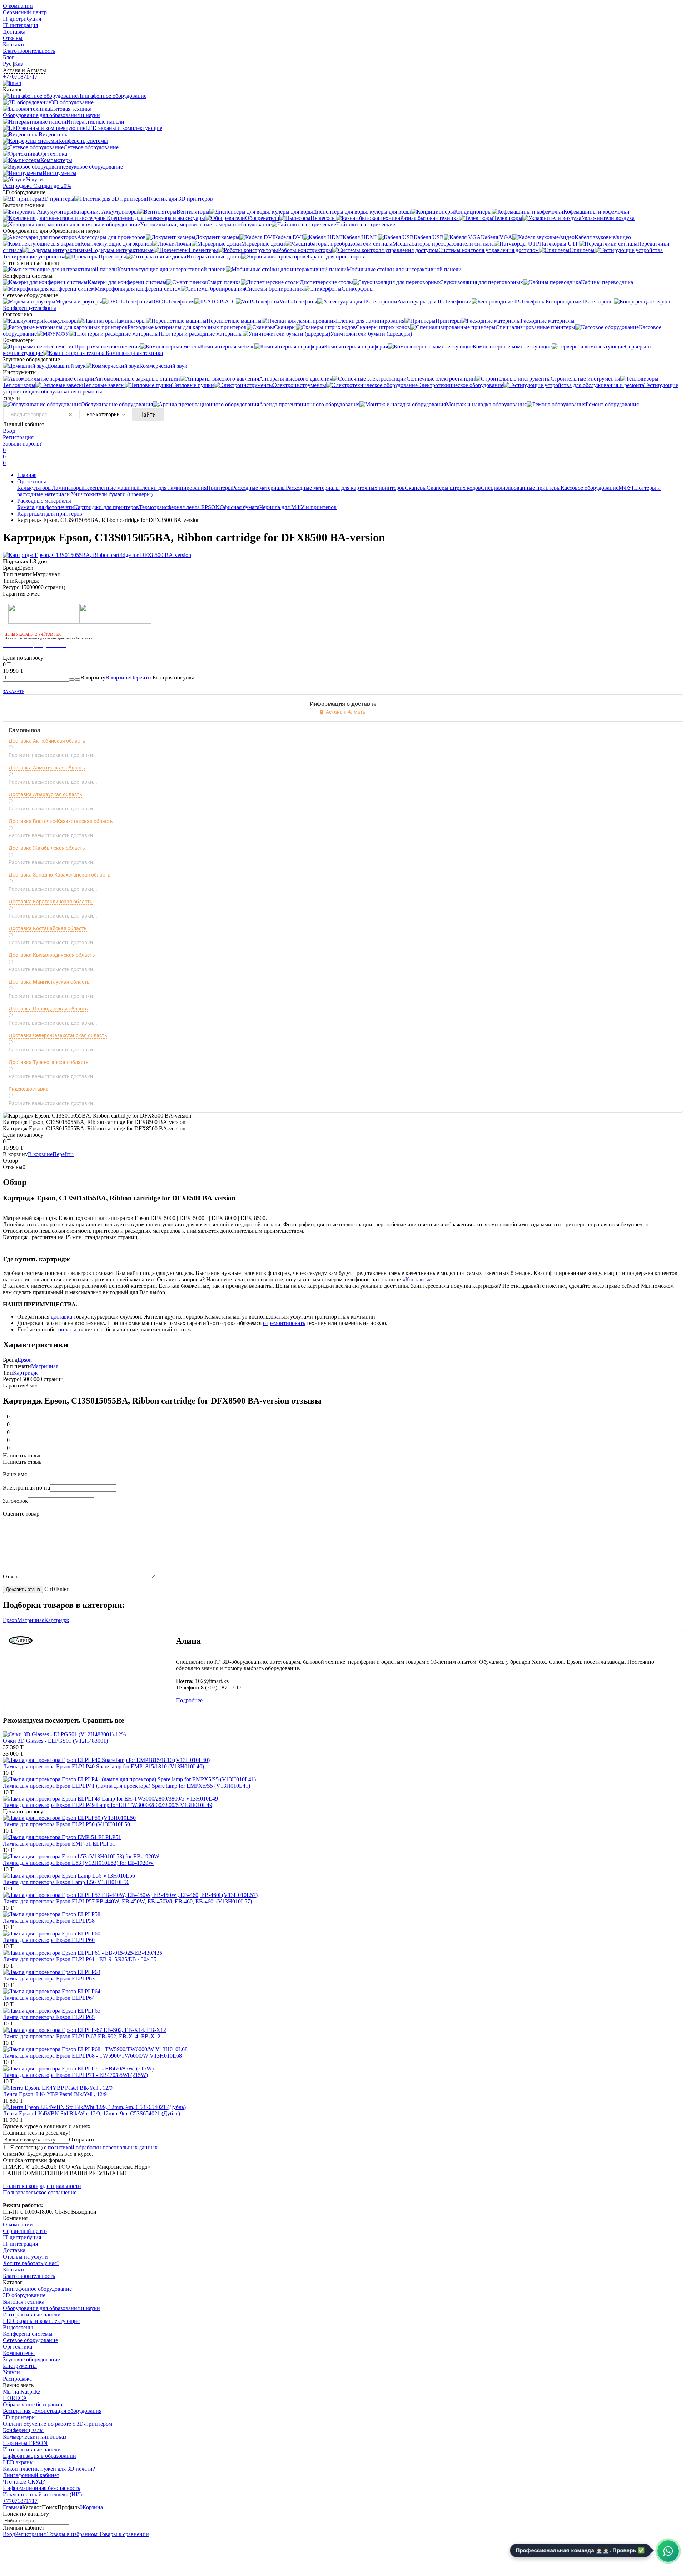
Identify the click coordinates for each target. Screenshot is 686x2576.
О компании (18, 6)
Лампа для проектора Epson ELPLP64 (49, 1998)
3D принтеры (19, 2417)
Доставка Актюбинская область (47, 741)
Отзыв (11, 1576)
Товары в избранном (72, 2534)
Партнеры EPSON (25, 2443)
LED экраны (18, 2462)
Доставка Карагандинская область (51, 902)
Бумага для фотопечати (46, 507)
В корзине (129, 677)
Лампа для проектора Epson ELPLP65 (49, 2017)
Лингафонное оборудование (37, 2289)
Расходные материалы (259, 488)
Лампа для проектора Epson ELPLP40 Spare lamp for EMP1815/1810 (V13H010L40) (103, 1766)
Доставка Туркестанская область (49, 1062)
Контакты (15, 44)
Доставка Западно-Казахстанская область (59, 875)
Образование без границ (33, 2404)
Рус (7, 64)
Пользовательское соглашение (40, 2192)
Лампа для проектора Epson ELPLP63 (49, 1979)
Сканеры (416, 488)
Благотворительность (29, 51)
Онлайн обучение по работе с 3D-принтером (58, 2424)
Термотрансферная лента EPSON (179, 507)
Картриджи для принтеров (106, 507)
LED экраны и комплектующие (41, 2321)
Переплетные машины (110, 488)
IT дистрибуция (22, 19)
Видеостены (18, 2327)
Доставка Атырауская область (45, 794)
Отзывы (13, 38)
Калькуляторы (34, 488)
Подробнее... (191, 1700)
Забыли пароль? (22, 444)
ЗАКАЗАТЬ (14, 692)
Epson (25, 1360)
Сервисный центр (25, 12)
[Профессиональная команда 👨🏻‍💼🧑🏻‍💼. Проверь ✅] (668, 2551)
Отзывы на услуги (25, 2257)
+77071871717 (20, 77)
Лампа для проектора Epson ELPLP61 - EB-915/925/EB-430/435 (80, 1959)
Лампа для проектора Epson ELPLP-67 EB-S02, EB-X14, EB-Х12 (82, 2036)
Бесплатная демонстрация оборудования (52, 2411)
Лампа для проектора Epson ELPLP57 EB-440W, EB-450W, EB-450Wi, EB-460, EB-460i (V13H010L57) (127, 1901)
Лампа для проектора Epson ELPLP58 (49, 1921)
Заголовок (15, 1501)
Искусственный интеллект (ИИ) (42, 2494)
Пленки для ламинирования (172, 488)
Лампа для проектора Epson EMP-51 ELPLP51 (59, 1844)
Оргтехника (32, 481)
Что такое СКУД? (24, 2482)
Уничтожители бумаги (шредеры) (112, 494)
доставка (61, 1317)
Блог (9, 57)
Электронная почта (26, 1488)
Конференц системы (28, 2334)
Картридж (25, 1373)
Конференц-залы (23, 2430)
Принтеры (219, 488)
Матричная (45, 1366)
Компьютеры (19, 2353)
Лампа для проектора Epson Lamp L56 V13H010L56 (66, 1882)
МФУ (625, 488)
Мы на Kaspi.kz (22, 2392)
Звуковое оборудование (31, 2359)
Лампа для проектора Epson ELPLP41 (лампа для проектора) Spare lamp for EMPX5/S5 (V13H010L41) (126, 1786)
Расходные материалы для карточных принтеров (345, 488)
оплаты (67, 1329)
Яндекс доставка (29, 1089)
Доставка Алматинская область (47, 768)
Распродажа (17, 2379)
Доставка (14, 32)
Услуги (11, 2372)
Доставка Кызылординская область (52, 955)
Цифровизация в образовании (39, 2456)
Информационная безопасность (41, 2488)
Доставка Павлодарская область (48, 1009)
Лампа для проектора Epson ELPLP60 (49, 1940)
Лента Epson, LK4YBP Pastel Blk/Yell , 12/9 (55, 2094)
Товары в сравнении (123, 2534)
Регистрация (18, 437)
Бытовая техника (24, 2302)
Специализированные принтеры (521, 488)
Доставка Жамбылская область (47, 848)
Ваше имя (15, 1474)
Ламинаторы (67, 488)
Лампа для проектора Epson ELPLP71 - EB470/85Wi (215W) (75, 2075)
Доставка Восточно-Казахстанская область (61, 821)
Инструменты (20, 2366)
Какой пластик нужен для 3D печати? (49, 2469)
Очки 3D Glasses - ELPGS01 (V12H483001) (55, 1741)
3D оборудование (24, 2295)
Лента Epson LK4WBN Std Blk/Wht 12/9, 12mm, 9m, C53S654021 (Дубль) (91, 2113)
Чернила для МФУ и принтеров (298, 507)
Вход (9, 431)
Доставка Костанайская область (48, 928)
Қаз (18, 64)
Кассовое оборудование (590, 488)
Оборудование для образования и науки (51, 2308)
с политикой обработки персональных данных (101, 2147)
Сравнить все (103, 1720)
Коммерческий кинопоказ (34, 2437)
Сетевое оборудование (30, 2340)
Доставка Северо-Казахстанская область (58, 1035)
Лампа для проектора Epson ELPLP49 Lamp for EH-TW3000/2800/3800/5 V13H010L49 (108, 1805)
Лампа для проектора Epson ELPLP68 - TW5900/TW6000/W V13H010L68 (92, 2056)
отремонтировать (284, 1323)
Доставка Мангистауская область (49, 982)
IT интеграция (20, 25)
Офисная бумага (240, 507)
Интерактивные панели (32, 2314)
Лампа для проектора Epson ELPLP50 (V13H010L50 (66, 1824)
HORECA (15, 2398)
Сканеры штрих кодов (454, 488)
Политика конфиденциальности (42, 2186)
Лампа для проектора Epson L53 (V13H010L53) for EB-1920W (78, 1863)
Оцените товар (21, 1514)
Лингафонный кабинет (31, 2475)
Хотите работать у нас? (31, 2263)
